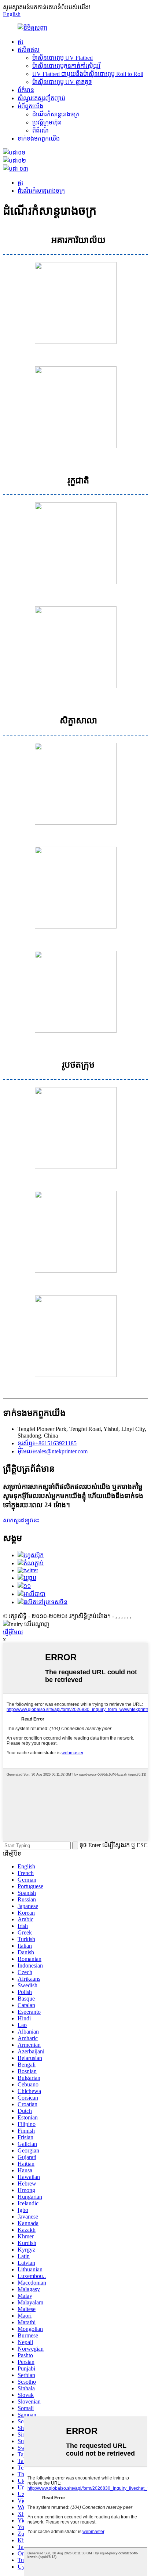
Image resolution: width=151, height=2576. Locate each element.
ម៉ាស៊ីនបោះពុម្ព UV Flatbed (62, 58)
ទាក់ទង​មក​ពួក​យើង (39, 139)
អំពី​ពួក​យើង (30, 106)
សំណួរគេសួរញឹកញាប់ (41, 98)
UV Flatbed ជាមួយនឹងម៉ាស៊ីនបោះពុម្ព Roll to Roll (88, 74)
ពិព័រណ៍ (40, 130)
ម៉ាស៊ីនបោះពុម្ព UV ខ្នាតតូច (62, 82)
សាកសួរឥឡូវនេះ (21, 1520)
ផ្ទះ (21, 42)
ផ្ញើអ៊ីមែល (13, 1632)
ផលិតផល (29, 50)
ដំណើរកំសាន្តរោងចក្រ (56, 114)
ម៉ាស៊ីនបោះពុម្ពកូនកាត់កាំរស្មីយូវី (66, 66)
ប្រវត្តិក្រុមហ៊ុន (47, 122)
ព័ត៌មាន (26, 90)
